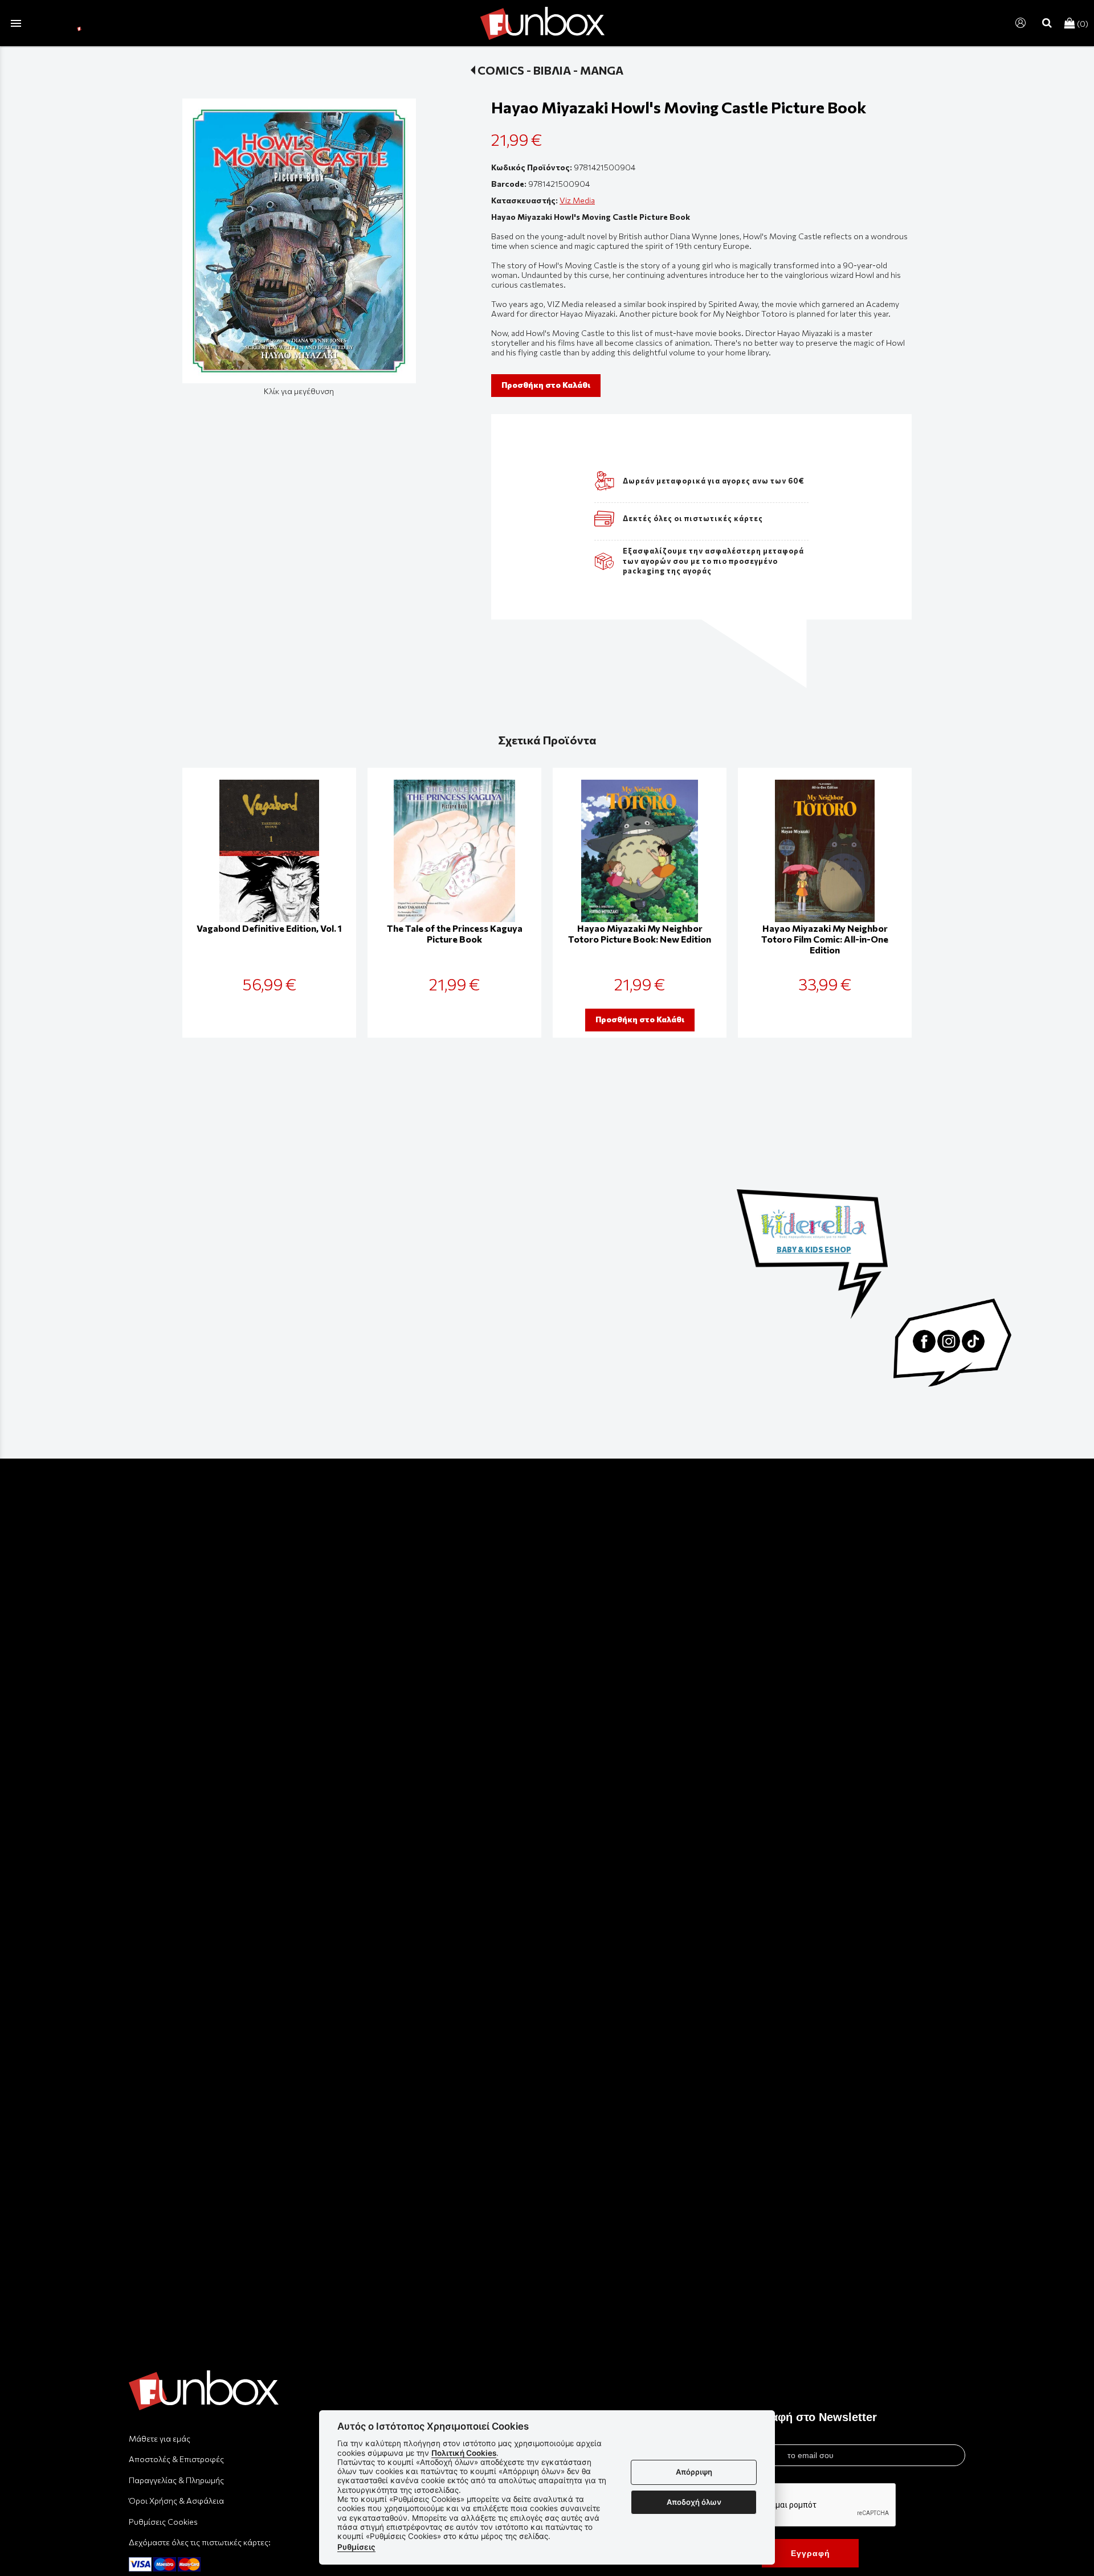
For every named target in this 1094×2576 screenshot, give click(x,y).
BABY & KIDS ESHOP (814, 1250)
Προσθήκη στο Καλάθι (546, 385)
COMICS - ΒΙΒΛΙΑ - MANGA (550, 70)
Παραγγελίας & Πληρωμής (176, 2480)
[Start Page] (542, 23)
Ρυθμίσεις (356, 2547)
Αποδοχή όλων (694, 2502)
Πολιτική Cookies (464, 2453)
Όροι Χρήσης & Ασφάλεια (176, 2501)
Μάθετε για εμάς (160, 2438)
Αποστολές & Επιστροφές (176, 2459)
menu (16, 23)
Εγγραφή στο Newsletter (811, 2417)
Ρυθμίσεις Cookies (163, 2522)
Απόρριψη (694, 2472)
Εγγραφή (811, 2553)
